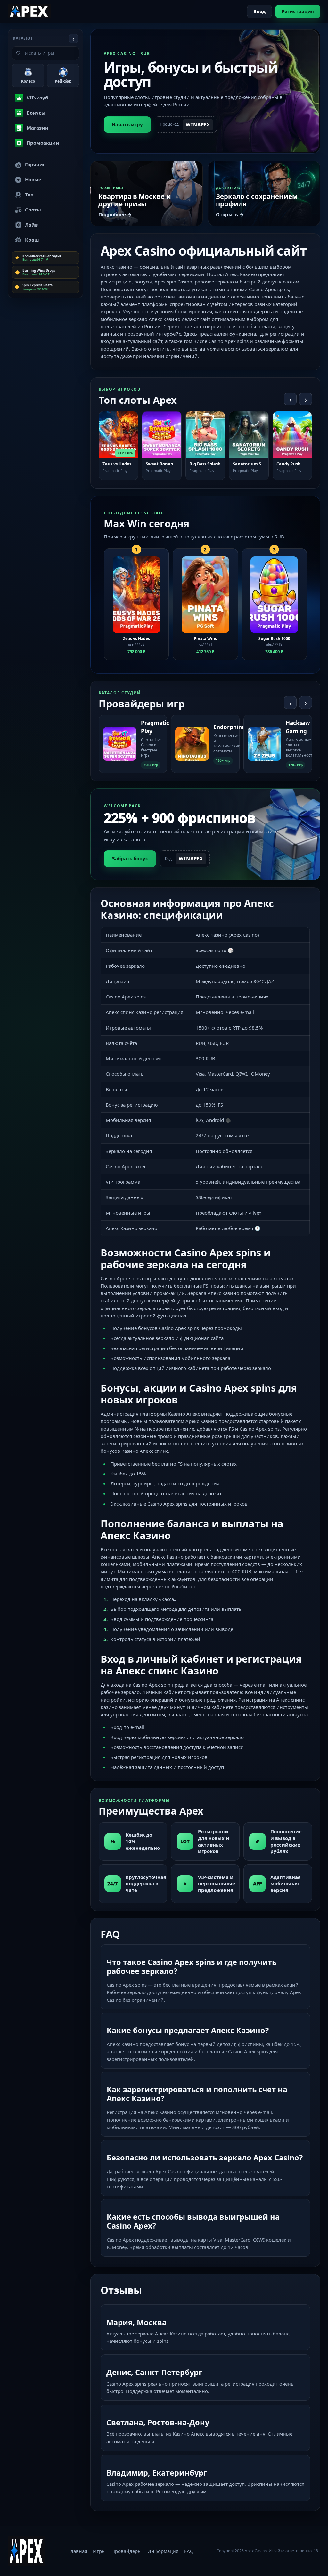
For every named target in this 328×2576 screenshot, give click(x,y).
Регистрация (298, 11)
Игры (99, 2551)
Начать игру (127, 124)
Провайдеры (127, 2551)
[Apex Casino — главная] (29, 11)
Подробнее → (115, 214)
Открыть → (230, 214)
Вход (259, 11)
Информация (163, 2551)
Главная (78, 2551)
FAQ (189, 2551)
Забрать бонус (130, 858)
